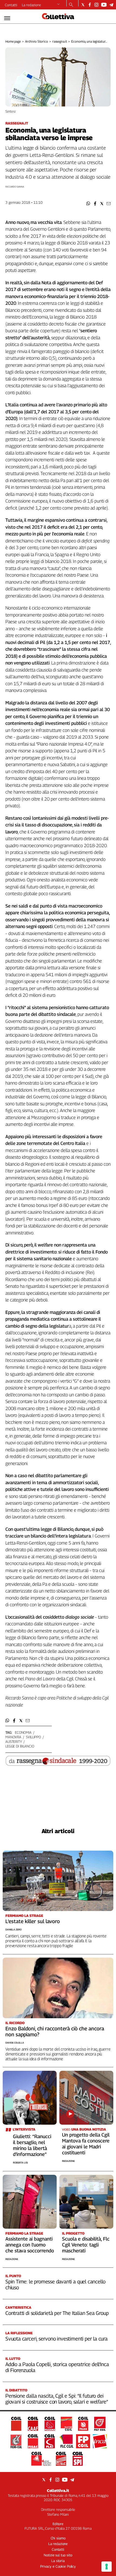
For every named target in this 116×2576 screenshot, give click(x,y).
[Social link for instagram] (96, 5)
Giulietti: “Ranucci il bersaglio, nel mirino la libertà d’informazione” (32, 2145)
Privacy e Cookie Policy (58, 2566)
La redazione (31, 5)
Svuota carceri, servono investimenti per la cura (57, 2339)
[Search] (71, 5)
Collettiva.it (58, 2490)
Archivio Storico (37, 41)
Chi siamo (58, 2538)
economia (23, 1732)
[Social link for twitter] (83, 5)
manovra (13, 1737)
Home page (13, 41)
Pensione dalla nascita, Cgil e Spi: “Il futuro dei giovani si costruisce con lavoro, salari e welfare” (57, 2399)
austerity (14, 1741)
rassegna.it (60, 41)
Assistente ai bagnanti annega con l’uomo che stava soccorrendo (30, 2245)
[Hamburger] (7, 18)
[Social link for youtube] (104, 5)
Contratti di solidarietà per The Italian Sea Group (57, 2313)
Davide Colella (15, 2043)
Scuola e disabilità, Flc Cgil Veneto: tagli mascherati (86, 2245)
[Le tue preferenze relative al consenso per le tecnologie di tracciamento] (107, 2567)
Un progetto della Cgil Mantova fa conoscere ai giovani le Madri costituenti (86, 2144)
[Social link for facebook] (90, 5)
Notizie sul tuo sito (58, 2555)
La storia (58, 2561)
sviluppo (33, 1737)
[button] (88, 204)
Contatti (11, 5)
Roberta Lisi (20, 2163)
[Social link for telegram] (111, 5)
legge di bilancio (20, 1746)
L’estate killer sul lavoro (33, 1921)
